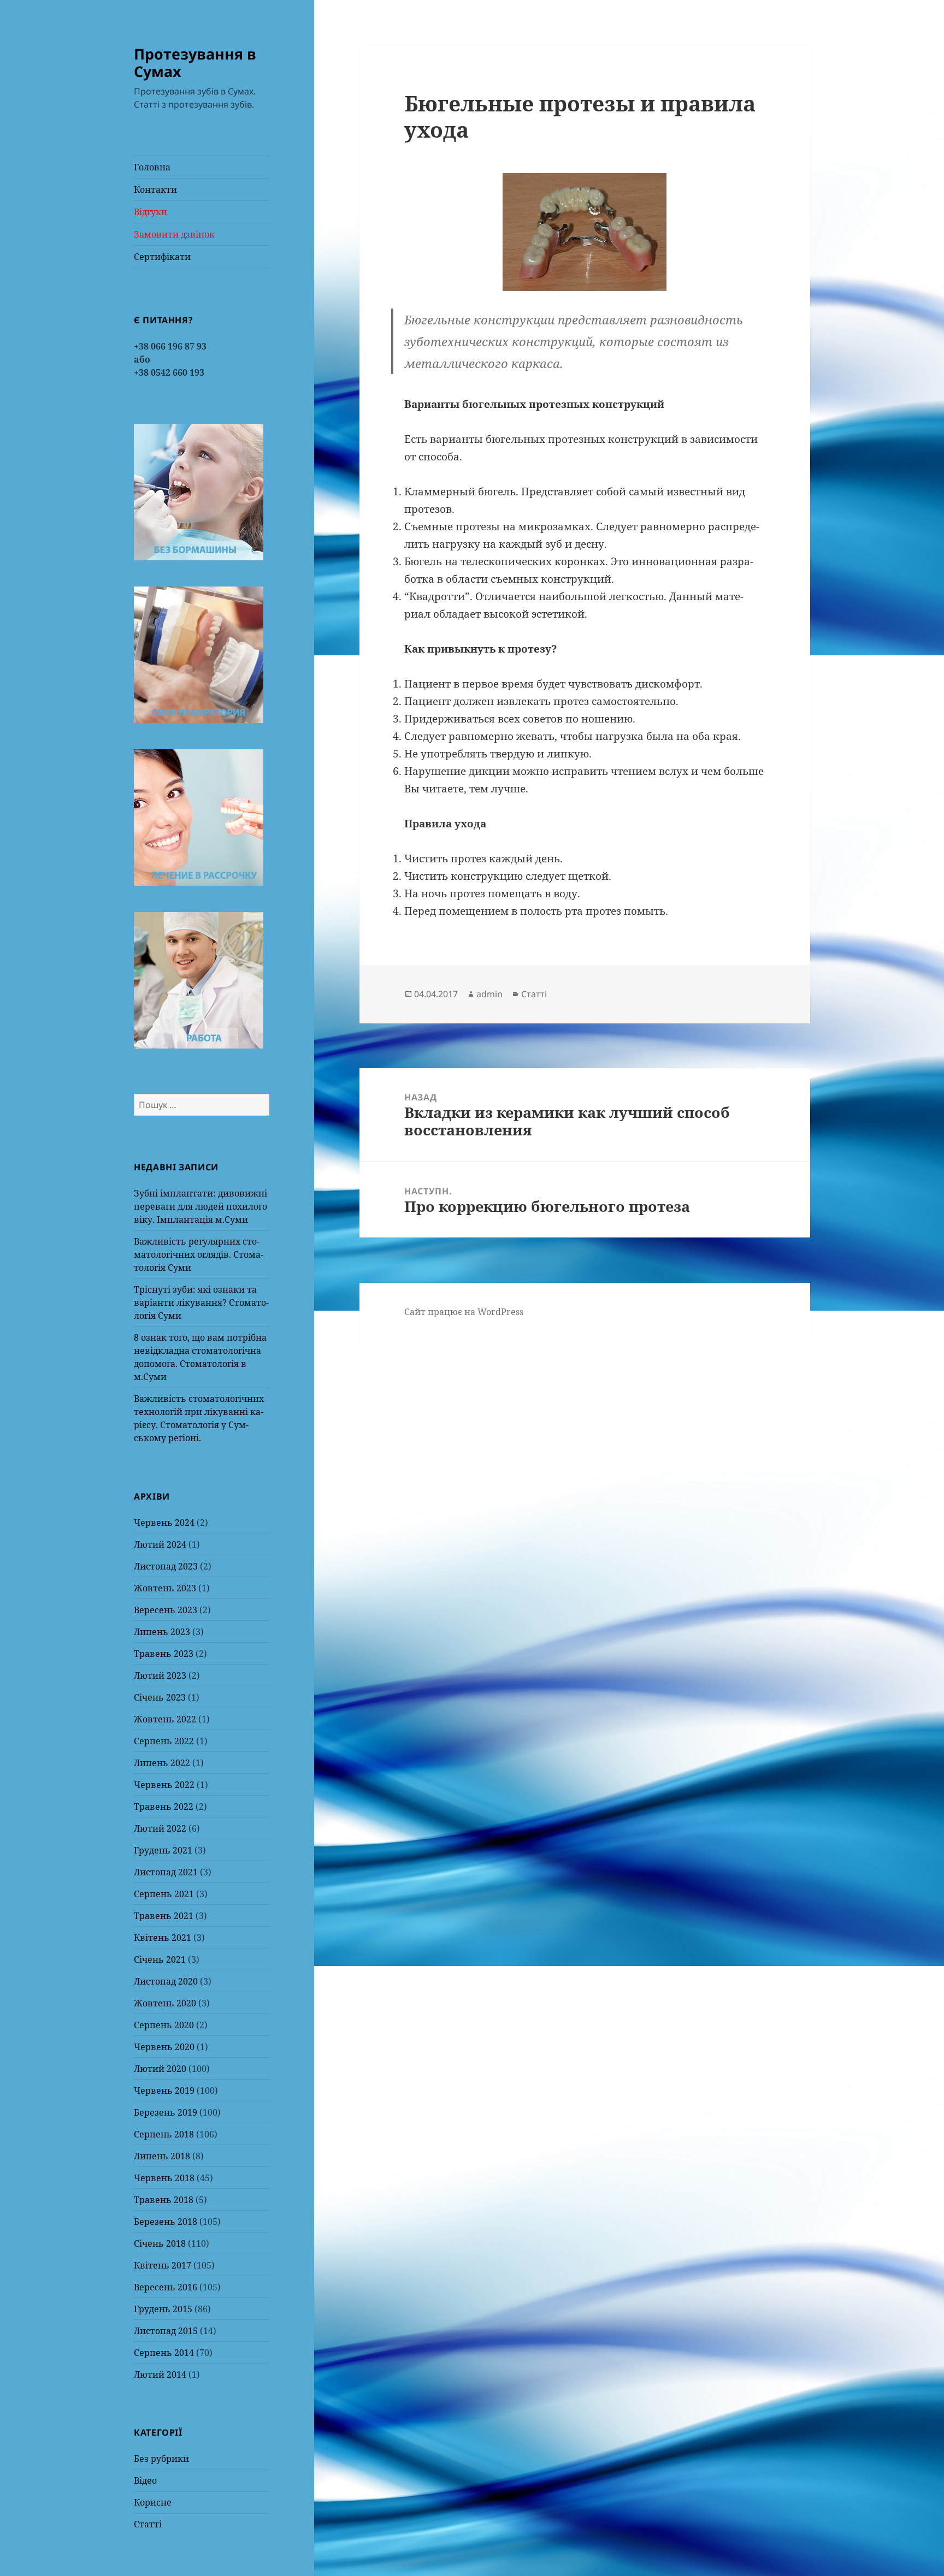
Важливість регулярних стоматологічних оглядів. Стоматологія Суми (199, 1254)
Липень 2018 (162, 2156)
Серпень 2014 (164, 2353)
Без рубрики (161, 2459)
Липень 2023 (162, 1632)
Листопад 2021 (166, 1872)
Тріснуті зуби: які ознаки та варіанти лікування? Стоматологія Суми (201, 1302)
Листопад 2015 (166, 2331)
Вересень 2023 (166, 1610)
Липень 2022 (162, 1763)
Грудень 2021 (163, 1850)
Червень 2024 (164, 1523)
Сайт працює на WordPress (464, 1312)
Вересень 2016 (166, 2287)
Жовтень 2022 (165, 1719)
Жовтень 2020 (165, 2003)
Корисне (153, 2502)
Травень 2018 (164, 2200)
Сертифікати (162, 257)
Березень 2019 (166, 2112)
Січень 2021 (160, 1959)
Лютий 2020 (160, 2069)
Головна (152, 167)
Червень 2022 (164, 1785)
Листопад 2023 (166, 1566)
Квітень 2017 (163, 2265)
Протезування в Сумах (195, 63)
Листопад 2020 (166, 1981)
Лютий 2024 (160, 1544)
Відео (145, 2480)
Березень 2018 (166, 2222)
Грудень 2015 (163, 2309)
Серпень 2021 (164, 1894)
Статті (148, 2524)
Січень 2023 (160, 1697)
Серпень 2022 (164, 1741)
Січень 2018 (160, 2243)
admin (489, 994)
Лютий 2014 (160, 2374)
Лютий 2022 (160, 1828)
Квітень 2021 (163, 1938)
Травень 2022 (164, 1807)
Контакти (155, 190)
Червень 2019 (164, 2091)
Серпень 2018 (164, 2134)
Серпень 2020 (164, 2025)
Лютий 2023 (160, 1675)
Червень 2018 (164, 2178)
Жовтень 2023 (165, 1588)
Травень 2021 (164, 1916)
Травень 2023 (164, 1654)
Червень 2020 (164, 2047)
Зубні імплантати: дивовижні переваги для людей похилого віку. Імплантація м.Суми (200, 1206)
